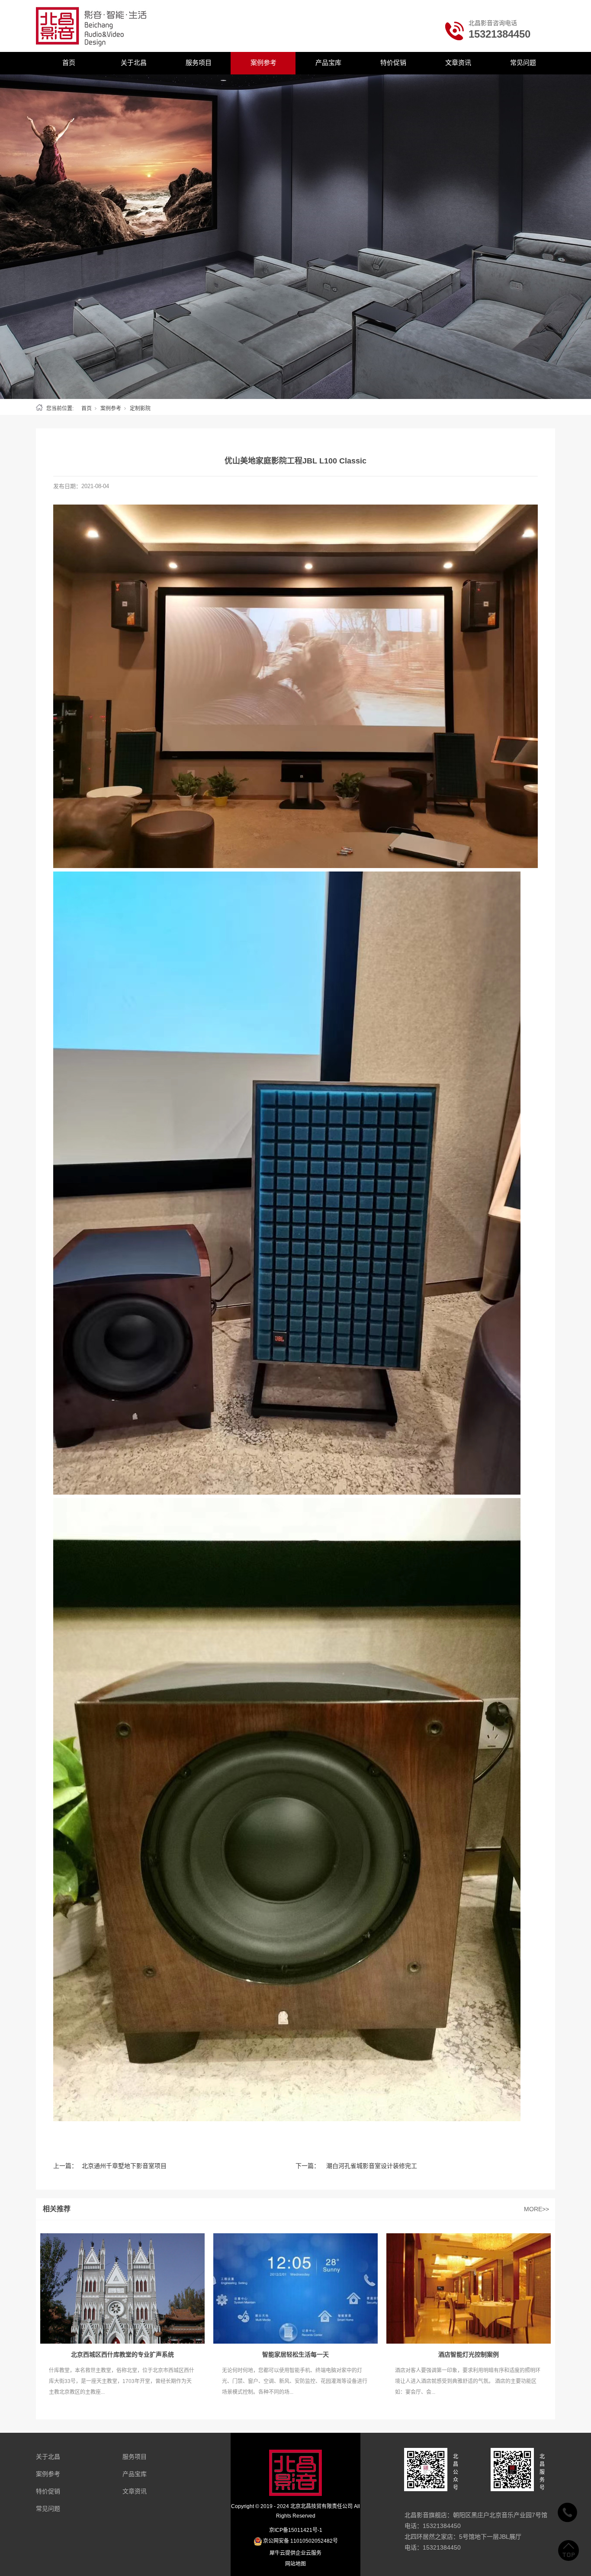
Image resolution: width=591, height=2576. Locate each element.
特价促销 (393, 63)
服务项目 (199, 63)
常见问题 (523, 63)
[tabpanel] (295, 237)
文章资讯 (458, 63)
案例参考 (263, 63)
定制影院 (140, 408)
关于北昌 (134, 63)
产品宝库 (328, 63)
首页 (69, 63)
